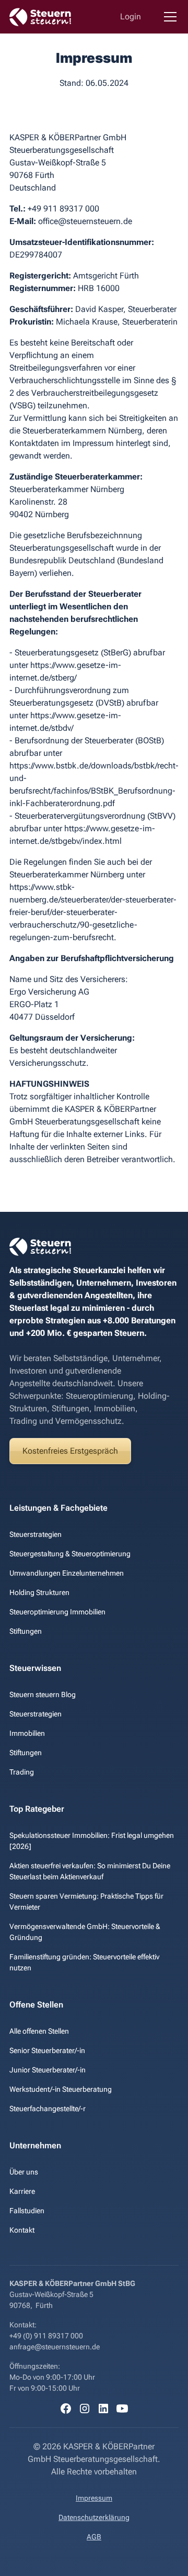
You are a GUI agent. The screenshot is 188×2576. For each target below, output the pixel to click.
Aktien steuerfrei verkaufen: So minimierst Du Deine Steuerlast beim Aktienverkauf (90, 1871)
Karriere (22, 2191)
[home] (41, 17)
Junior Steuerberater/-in (48, 2070)
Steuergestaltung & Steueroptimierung (70, 1554)
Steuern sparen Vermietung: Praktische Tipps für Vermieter (86, 1902)
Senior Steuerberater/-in (47, 2050)
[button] (168, 17)
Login (131, 16)
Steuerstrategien (36, 1534)
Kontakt (22, 2230)
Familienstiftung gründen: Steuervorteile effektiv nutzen (84, 1962)
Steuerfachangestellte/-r (48, 2109)
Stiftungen (26, 1631)
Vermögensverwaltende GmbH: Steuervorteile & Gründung (85, 1932)
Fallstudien (27, 2211)
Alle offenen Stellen (39, 2031)
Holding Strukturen (39, 1592)
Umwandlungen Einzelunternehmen (67, 1573)
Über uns (24, 2172)
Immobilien (27, 1733)
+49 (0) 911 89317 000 (46, 2336)
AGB (94, 2537)
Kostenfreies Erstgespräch (70, 1451)
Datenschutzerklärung (94, 2517)
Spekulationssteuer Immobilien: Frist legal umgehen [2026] (92, 1841)
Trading (22, 1772)
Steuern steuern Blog (43, 1694)
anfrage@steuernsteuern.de (55, 2347)
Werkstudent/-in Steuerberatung (61, 2089)
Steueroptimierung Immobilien (57, 1612)
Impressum (94, 2498)
